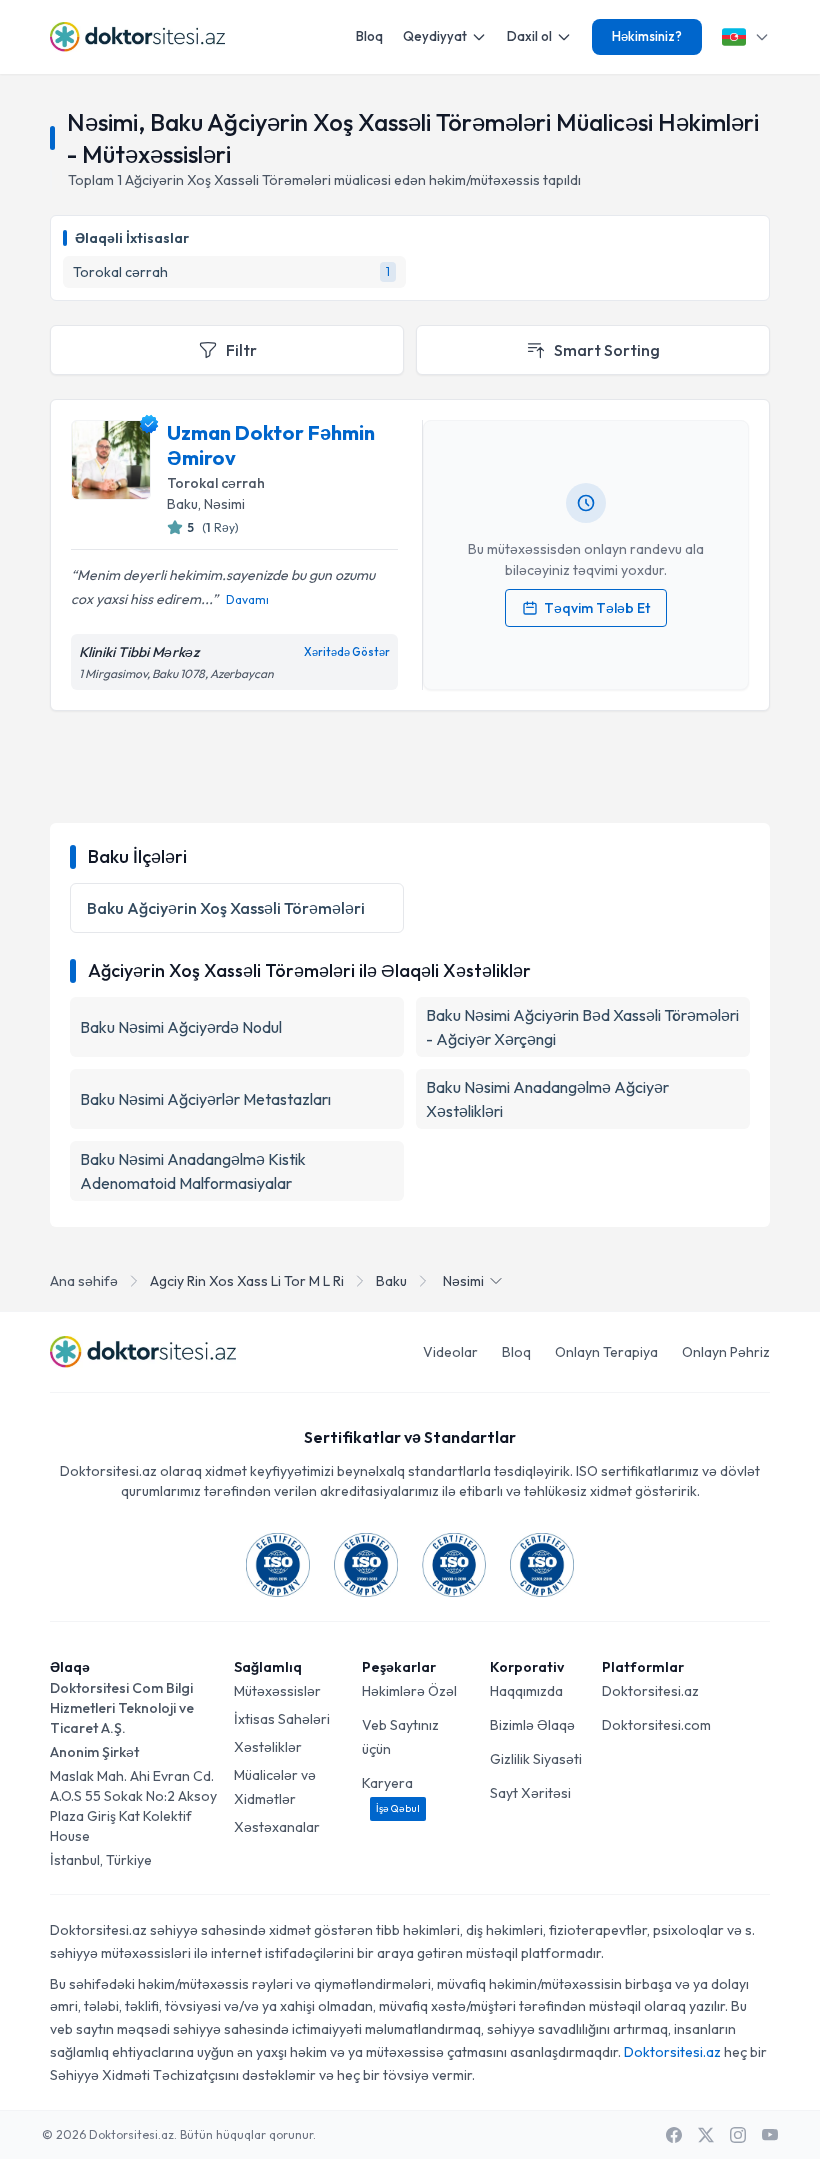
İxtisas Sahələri (282, 1719)
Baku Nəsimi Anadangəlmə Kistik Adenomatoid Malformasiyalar (193, 1171)
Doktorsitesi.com (656, 1725)
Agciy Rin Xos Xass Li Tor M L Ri (247, 1281)
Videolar (450, 1352)
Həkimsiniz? (647, 36)
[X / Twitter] (706, 2135)
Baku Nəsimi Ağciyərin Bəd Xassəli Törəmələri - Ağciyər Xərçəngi (582, 1027)
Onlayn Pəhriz (726, 1352)
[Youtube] (770, 2135)
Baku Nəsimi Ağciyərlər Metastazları (205, 1099)
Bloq (369, 36)
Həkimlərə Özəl (409, 1691)
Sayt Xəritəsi (530, 1793)
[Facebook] (674, 2135)
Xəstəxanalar (277, 1827)
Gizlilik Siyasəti (536, 1759)
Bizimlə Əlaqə (532, 1725)
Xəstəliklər (268, 1747)
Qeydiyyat (435, 36)
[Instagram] (738, 2135)
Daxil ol (529, 36)
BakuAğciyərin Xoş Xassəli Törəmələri (226, 908)
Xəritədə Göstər (347, 652)
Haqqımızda (526, 1691)
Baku (391, 1281)
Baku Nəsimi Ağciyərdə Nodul (181, 1027)
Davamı (247, 599)
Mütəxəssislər (277, 1691)
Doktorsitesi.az (650, 1691)
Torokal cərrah (216, 483)
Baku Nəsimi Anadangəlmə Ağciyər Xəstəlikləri (547, 1099)
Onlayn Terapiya (606, 1352)
